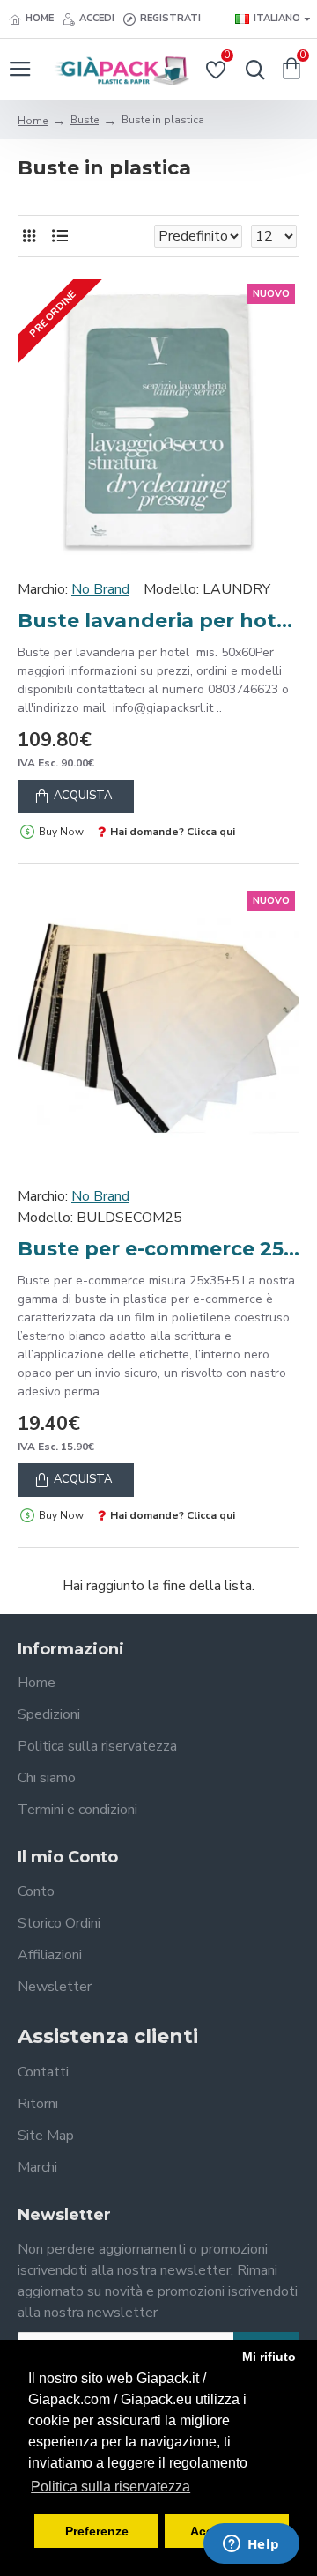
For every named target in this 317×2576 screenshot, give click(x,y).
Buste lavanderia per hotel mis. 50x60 (158, 621)
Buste (85, 120)
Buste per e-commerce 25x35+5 (158, 1249)
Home (33, 121)
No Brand (100, 589)
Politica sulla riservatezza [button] (111, 2487)
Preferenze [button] (97, 2531)
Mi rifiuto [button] (269, 2357)
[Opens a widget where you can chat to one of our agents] (251, 2545)
